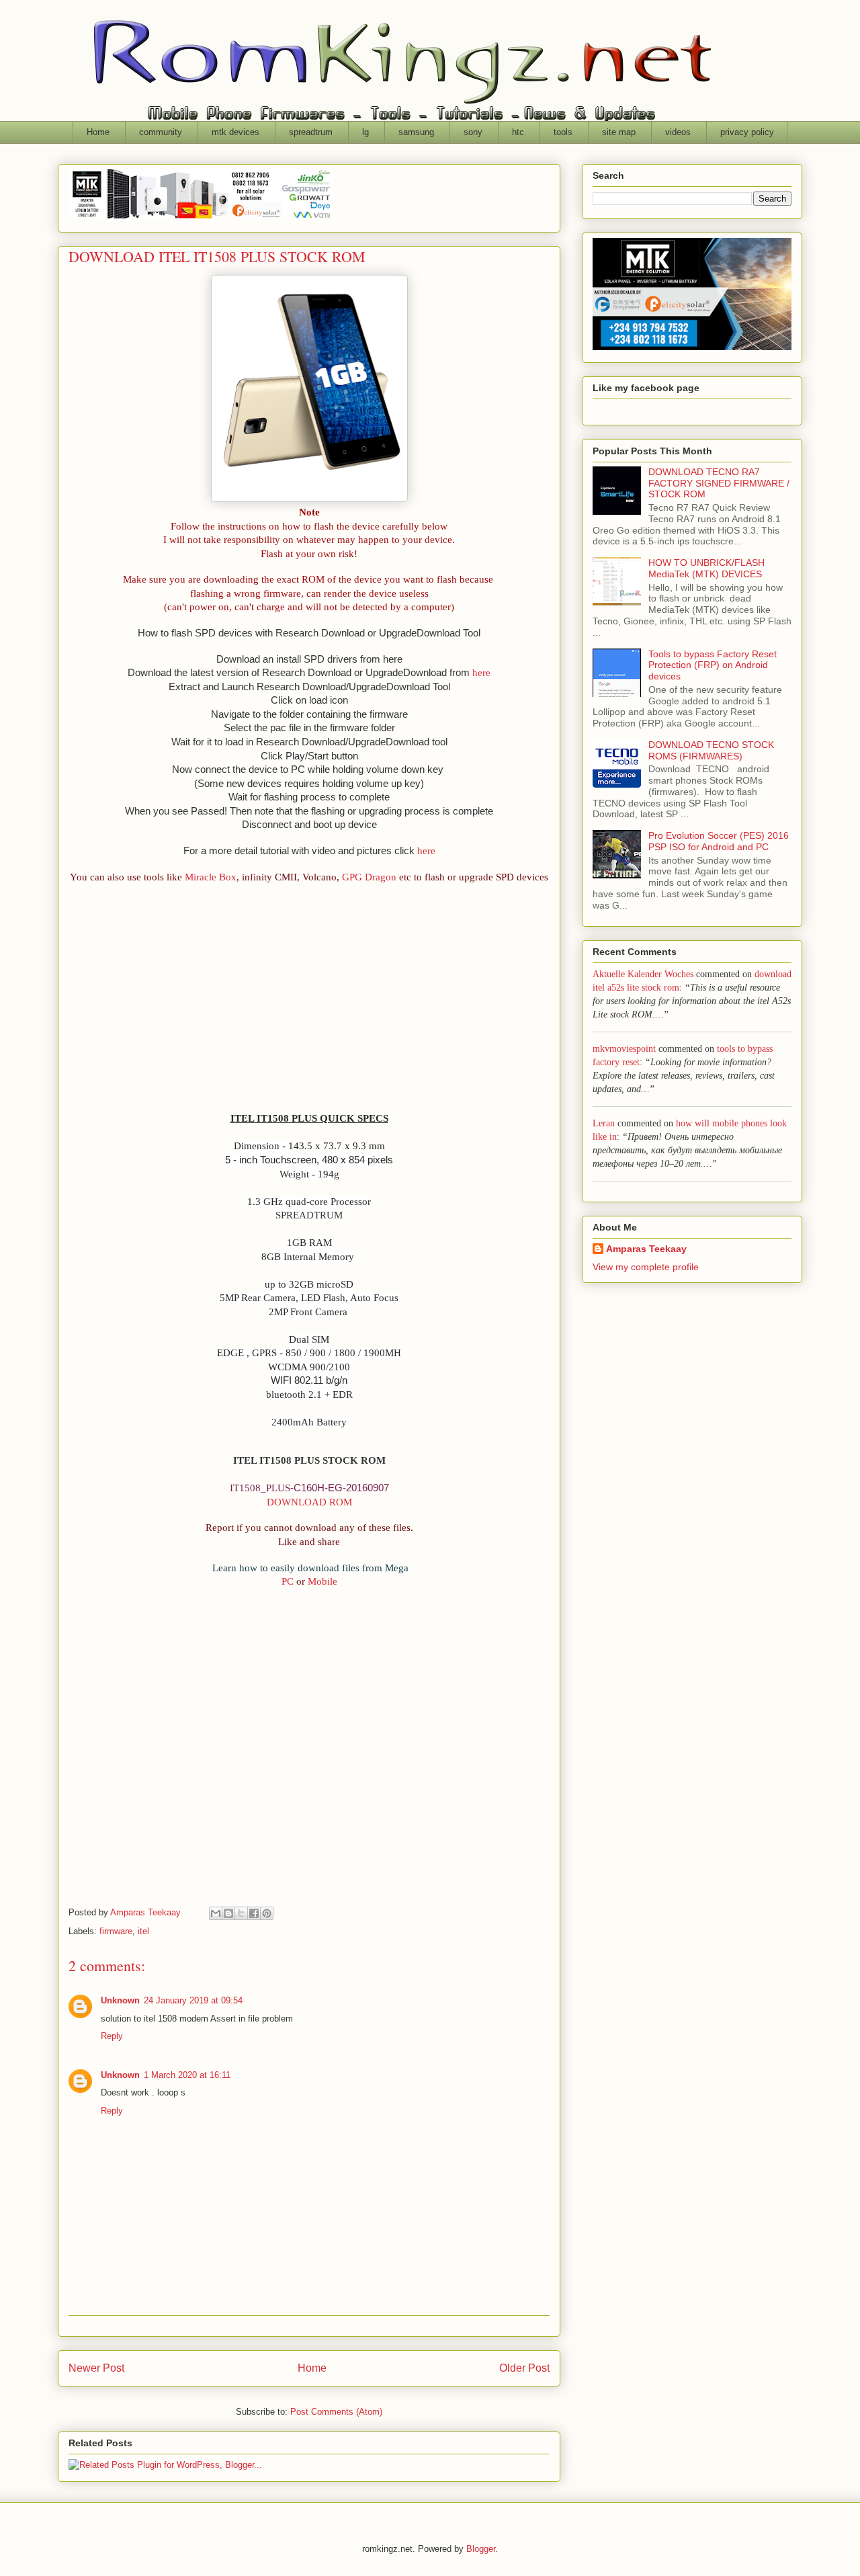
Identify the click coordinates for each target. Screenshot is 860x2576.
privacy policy (747, 132)
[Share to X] (241, 1913)
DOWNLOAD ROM (309, 1502)
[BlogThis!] (228, 1913)
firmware (116, 1931)
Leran (604, 1123)
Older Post (524, 2368)
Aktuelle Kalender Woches (643, 974)
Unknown (120, 2000)
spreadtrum (311, 132)
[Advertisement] (309, 1004)
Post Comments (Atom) (336, 2412)
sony (473, 132)
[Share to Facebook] (254, 1913)
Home (98, 132)
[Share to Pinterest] (267, 1913)
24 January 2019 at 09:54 (193, 2000)
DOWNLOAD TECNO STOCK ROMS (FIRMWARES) (711, 750)
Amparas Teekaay (646, 1249)
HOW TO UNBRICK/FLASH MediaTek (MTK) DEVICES (706, 568)
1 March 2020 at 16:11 (187, 2075)
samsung (416, 132)
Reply (112, 2036)
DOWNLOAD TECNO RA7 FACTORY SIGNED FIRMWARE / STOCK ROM (719, 483)
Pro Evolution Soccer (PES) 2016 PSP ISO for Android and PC (719, 841)
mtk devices (235, 132)
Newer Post (96, 2368)
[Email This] (216, 1913)
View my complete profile (646, 1267)
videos (678, 132)
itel (143, 1931)
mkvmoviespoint (624, 1049)
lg (365, 132)
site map (619, 132)
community (161, 132)
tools (563, 132)
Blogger (481, 2549)
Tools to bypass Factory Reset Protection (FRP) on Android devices (713, 665)
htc (518, 132)
